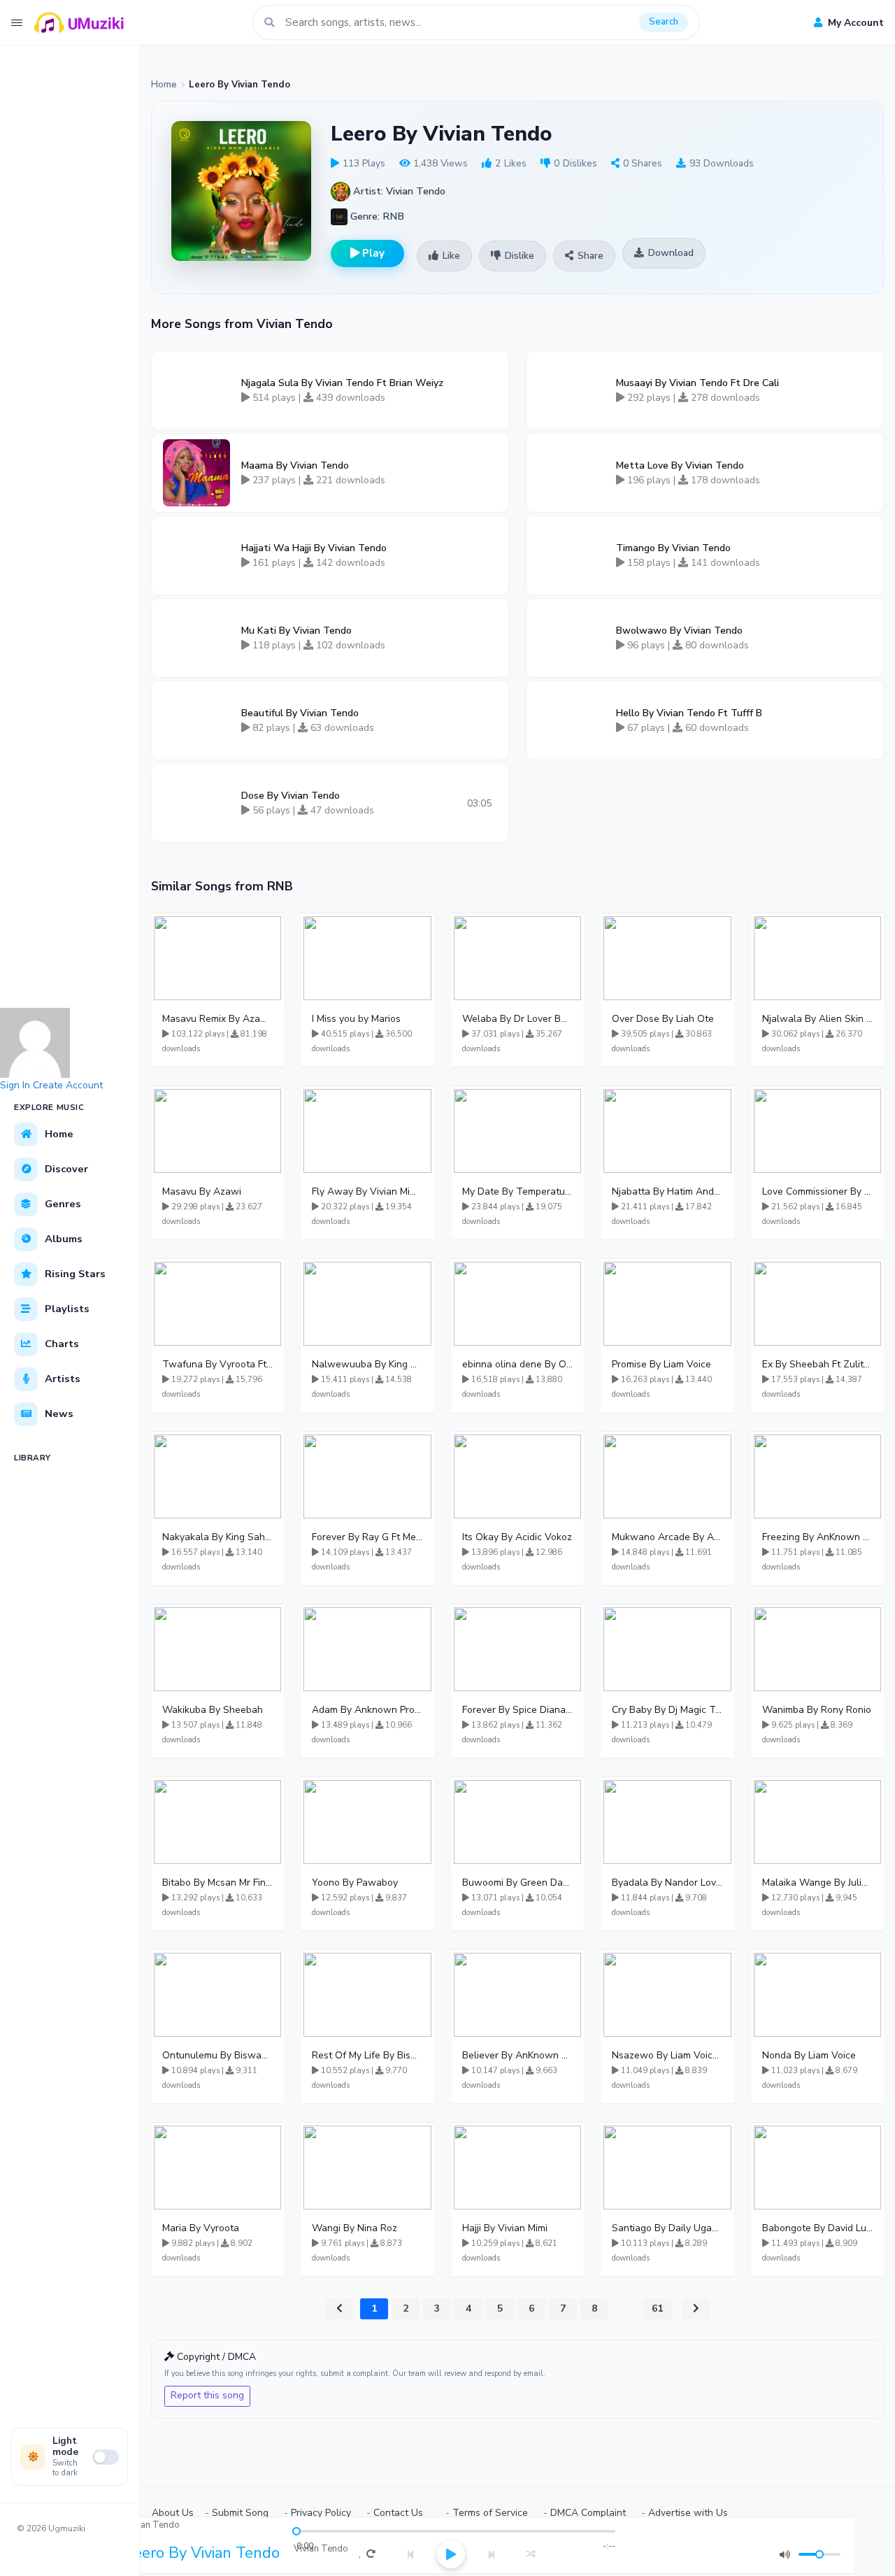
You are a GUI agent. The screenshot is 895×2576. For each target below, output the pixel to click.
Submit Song (240, 2513)
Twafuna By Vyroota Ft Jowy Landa (217, 1364)
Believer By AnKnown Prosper (517, 2055)
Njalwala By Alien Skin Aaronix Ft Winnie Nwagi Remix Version (817, 1019)
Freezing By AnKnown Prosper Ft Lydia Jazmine (817, 1537)
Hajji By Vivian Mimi (505, 2228)
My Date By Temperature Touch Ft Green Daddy (517, 1191)
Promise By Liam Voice (661, 1364)
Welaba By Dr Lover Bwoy (517, 1019)
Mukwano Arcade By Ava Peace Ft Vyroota (667, 1537)
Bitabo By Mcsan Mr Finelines (217, 1883)
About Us (173, 2513)
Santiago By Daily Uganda (667, 2228)
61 (657, 2308)
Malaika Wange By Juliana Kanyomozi (817, 1883)
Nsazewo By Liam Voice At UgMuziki (667, 2055)
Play (372, 253)
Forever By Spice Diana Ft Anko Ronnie (517, 1710)
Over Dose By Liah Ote (663, 1019)
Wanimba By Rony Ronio (817, 1710)
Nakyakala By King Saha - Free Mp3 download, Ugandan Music (217, 1537)
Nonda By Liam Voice (809, 2055)
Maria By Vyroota (201, 2228)
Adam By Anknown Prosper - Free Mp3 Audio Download (367, 1710)
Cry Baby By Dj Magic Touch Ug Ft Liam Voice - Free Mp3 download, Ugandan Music (667, 1710)
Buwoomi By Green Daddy (517, 1883)
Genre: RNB (376, 216)
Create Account (68, 1085)
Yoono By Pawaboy (355, 1883)
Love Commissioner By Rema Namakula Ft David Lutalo (817, 1191)
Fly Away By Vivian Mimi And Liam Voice (367, 1191)
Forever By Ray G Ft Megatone (367, 1537)
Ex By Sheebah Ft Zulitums (817, 1364)
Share (590, 256)
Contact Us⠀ (402, 2513)
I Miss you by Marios (356, 1019)
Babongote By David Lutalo (817, 2228)
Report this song (207, 2395)
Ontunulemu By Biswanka (217, 2055)
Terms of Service (490, 2513)
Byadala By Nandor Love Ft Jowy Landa (667, 1883)
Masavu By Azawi (202, 1191)
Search (664, 22)
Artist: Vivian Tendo (398, 191)
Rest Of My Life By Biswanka (367, 2055)
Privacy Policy (321, 2513)
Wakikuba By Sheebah (213, 1710)
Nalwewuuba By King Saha (367, 1364)
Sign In (15, 1085)
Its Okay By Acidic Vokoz (517, 1537)
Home (164, 85)
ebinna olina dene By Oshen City (517, 1364)
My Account (854, 23)
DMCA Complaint (588, 2513)
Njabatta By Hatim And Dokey (667, 1191)
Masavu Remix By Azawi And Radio (217, 1019)
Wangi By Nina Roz (355, 2228)
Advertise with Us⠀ (692, 2513)
